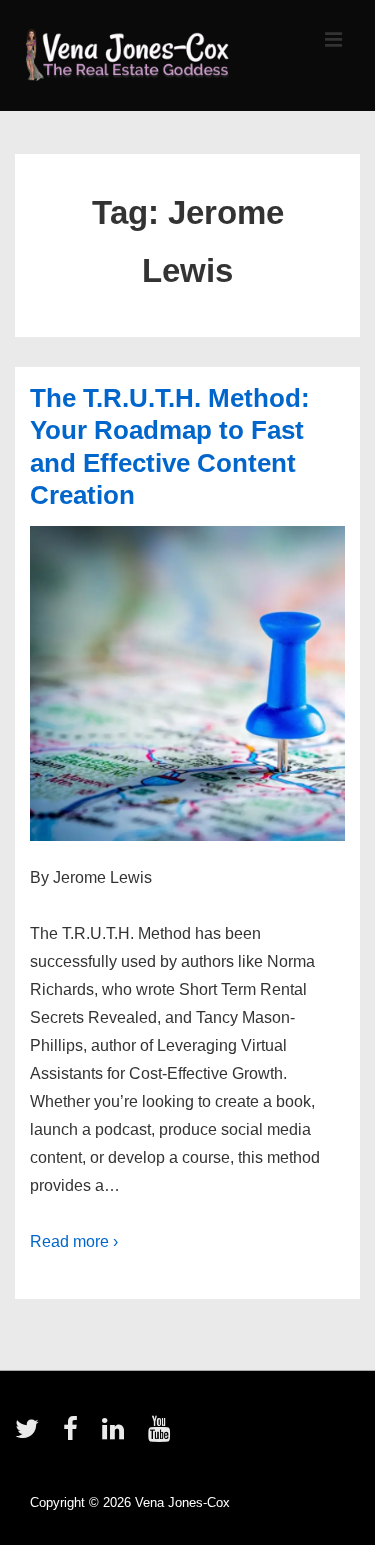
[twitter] (31, 1435)
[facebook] (75, 1435)
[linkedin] (117, 1435)
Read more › (74, 1241)
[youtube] (161, 1435)
